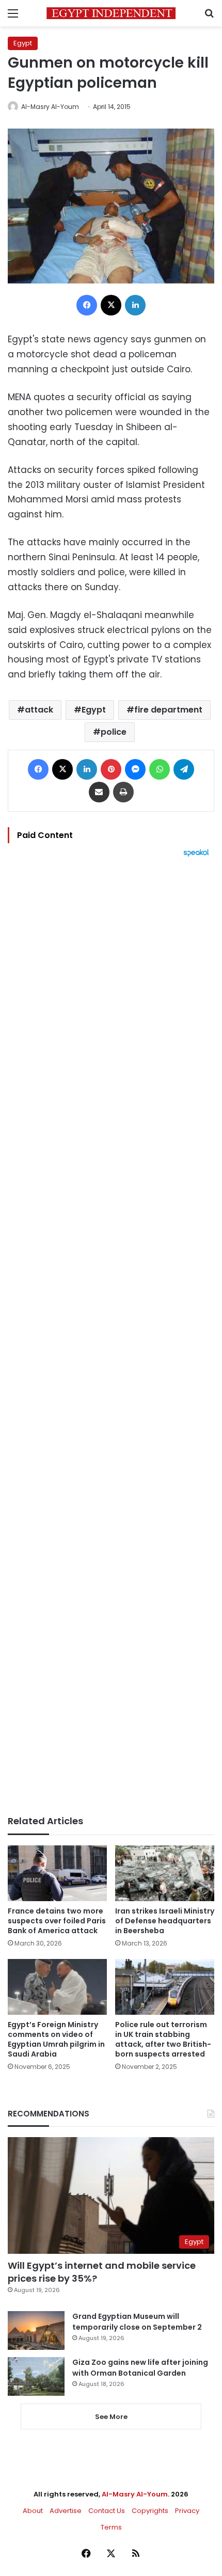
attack (39, 710)
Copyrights (150, 2511)
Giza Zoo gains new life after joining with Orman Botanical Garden (140, 2368)
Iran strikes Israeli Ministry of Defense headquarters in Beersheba (165, 1921)
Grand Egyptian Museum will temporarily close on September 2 (137, 2322)
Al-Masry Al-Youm (50, 107)
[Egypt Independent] (111, 13)
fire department (168, 710)
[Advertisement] (111, 1336)
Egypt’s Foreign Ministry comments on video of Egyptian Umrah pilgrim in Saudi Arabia (56, 2039)
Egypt (23, 43)
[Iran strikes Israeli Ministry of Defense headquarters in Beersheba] (165, 1873)
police (114, 732)
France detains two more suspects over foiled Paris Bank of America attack (57, 1921)
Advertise (66, 2511)
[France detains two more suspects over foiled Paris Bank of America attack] (57, 1873)
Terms (111, 2527)
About (33, 2511)
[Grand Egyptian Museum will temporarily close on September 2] (36, 2330)
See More (111, 2417)
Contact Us (107, 2511)
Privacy (187, 2511)
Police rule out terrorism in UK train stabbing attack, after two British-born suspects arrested (163, 2039)
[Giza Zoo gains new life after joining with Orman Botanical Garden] (36, 2376)
